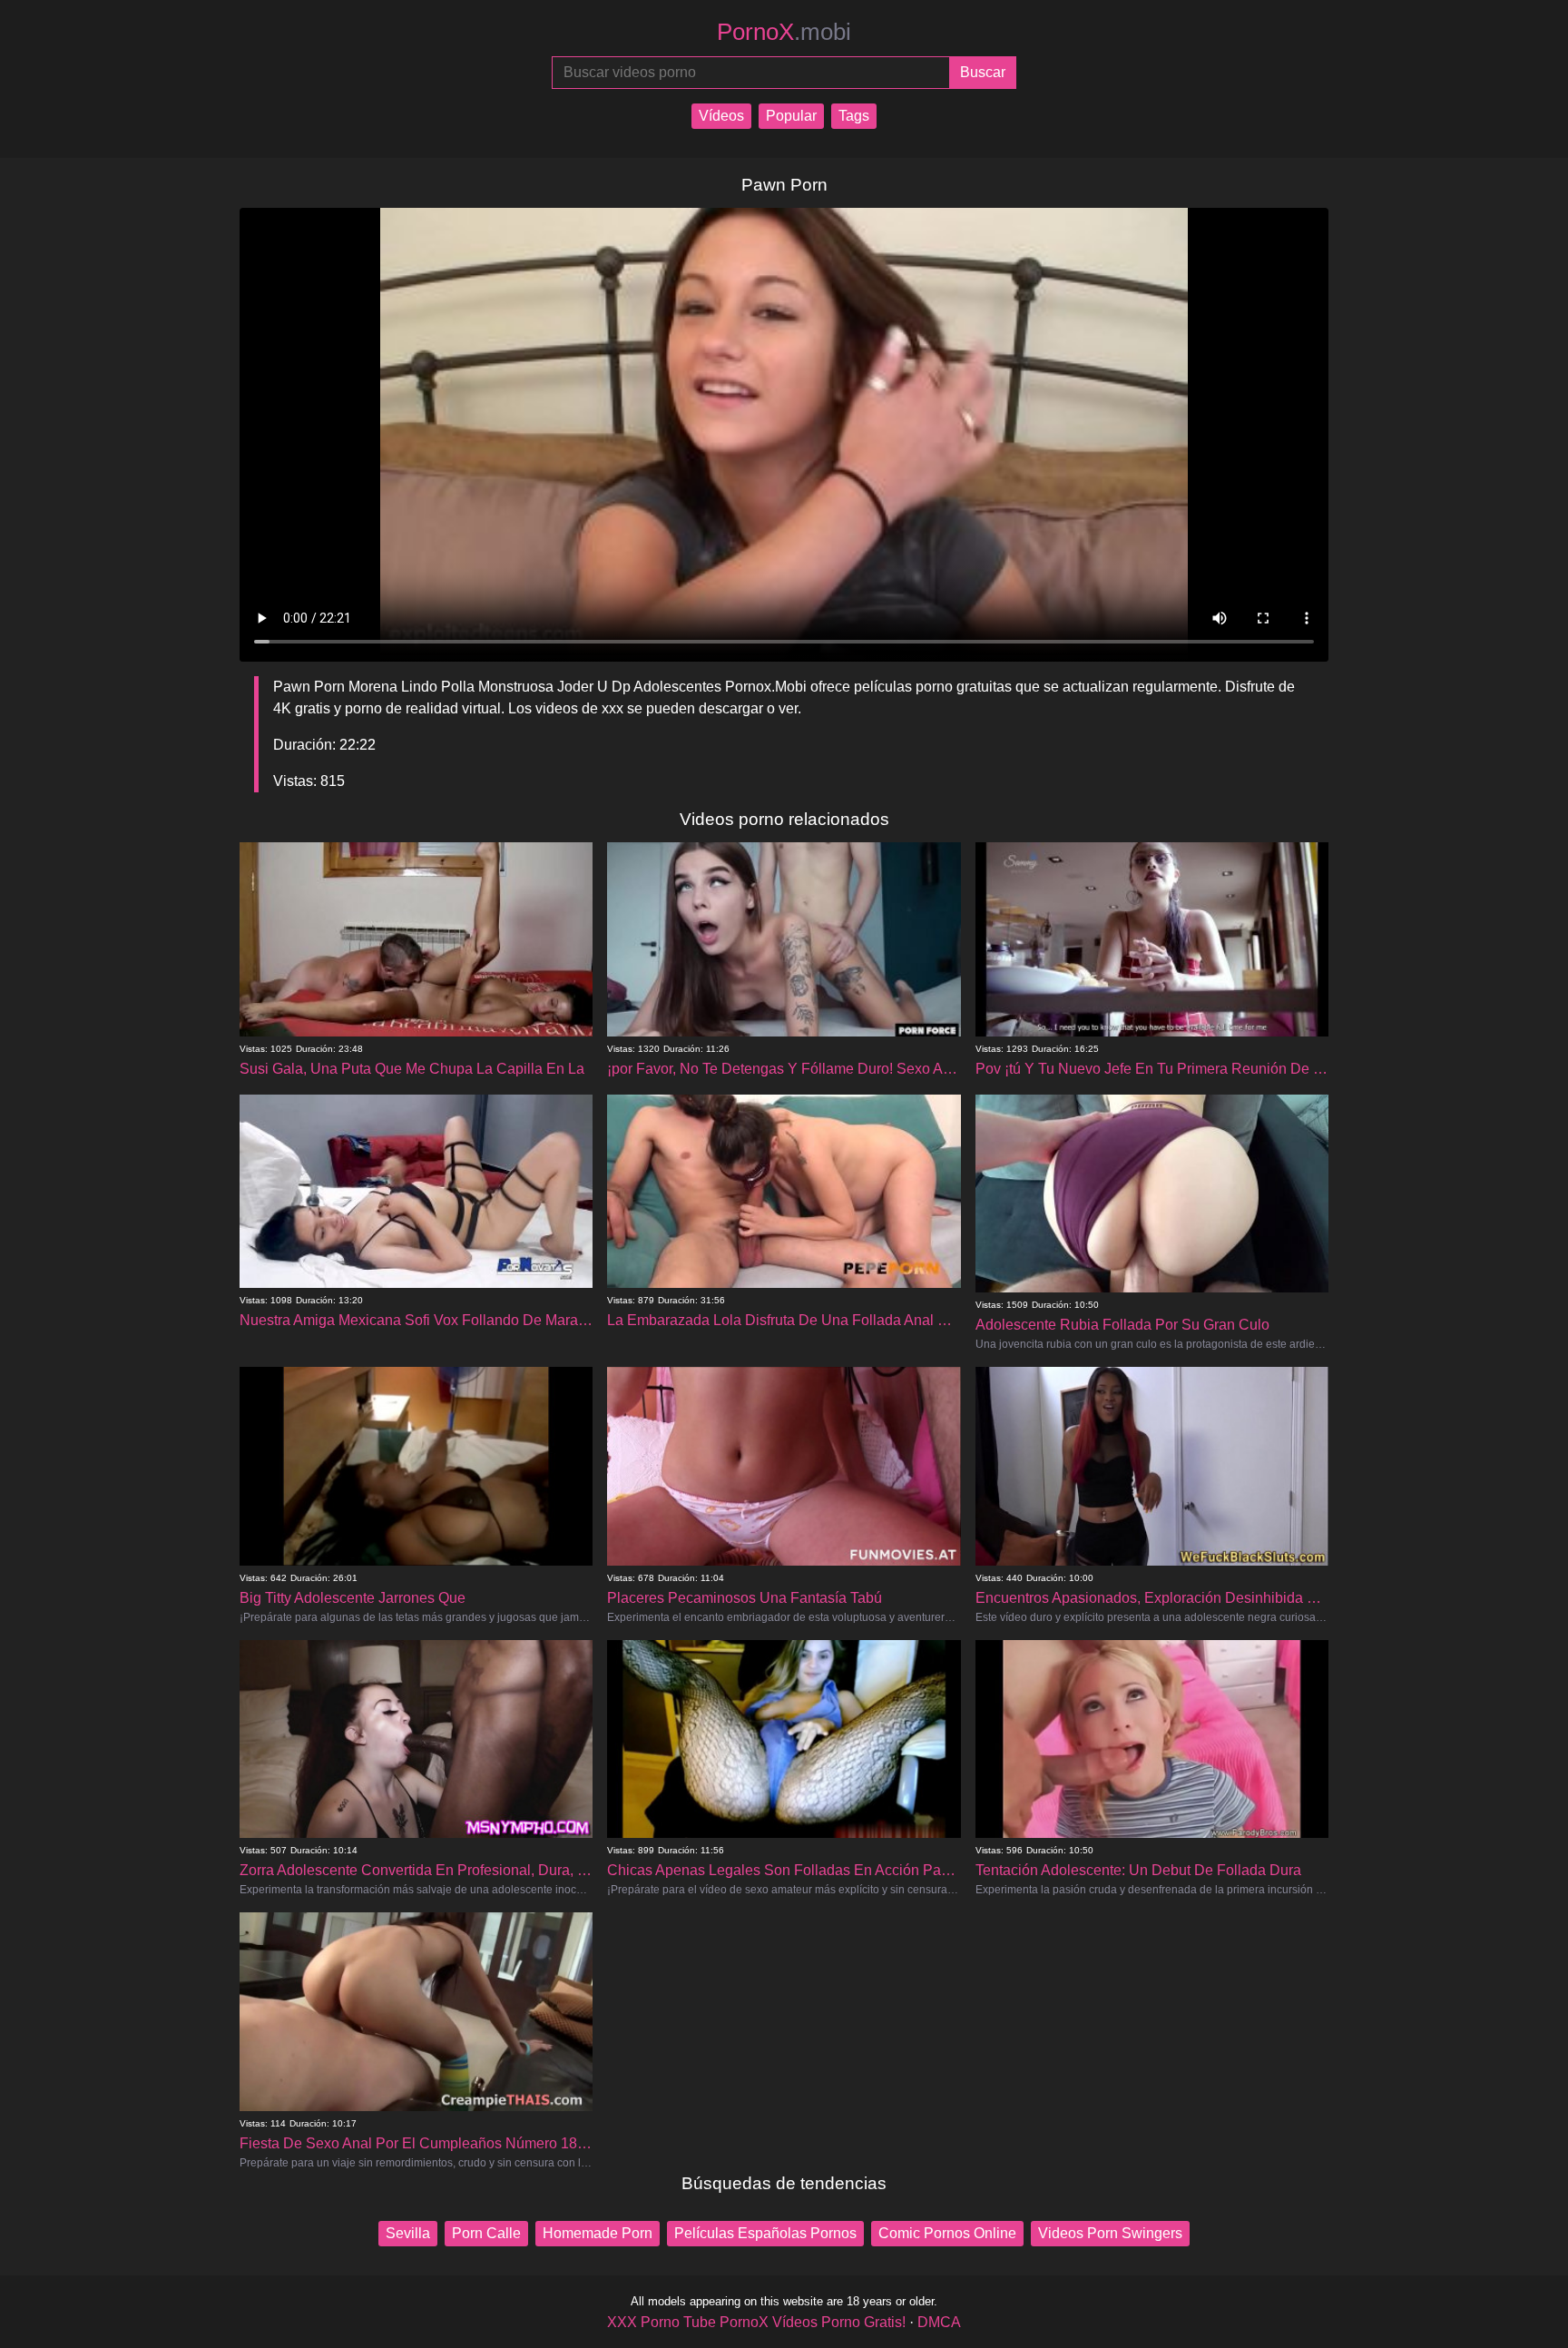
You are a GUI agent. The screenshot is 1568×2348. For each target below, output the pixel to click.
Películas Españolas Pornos (765, 2233)
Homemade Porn (598, 2233)
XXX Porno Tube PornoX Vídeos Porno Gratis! (756, 2322)
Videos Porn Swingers (1110, 2233)
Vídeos (721, 116)
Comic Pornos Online (947, 2233)
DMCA (939, 2322)
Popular (791, 116)
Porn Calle (486, 2233)
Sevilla (408, 2233)
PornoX (784, 32)
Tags (854, 116)
